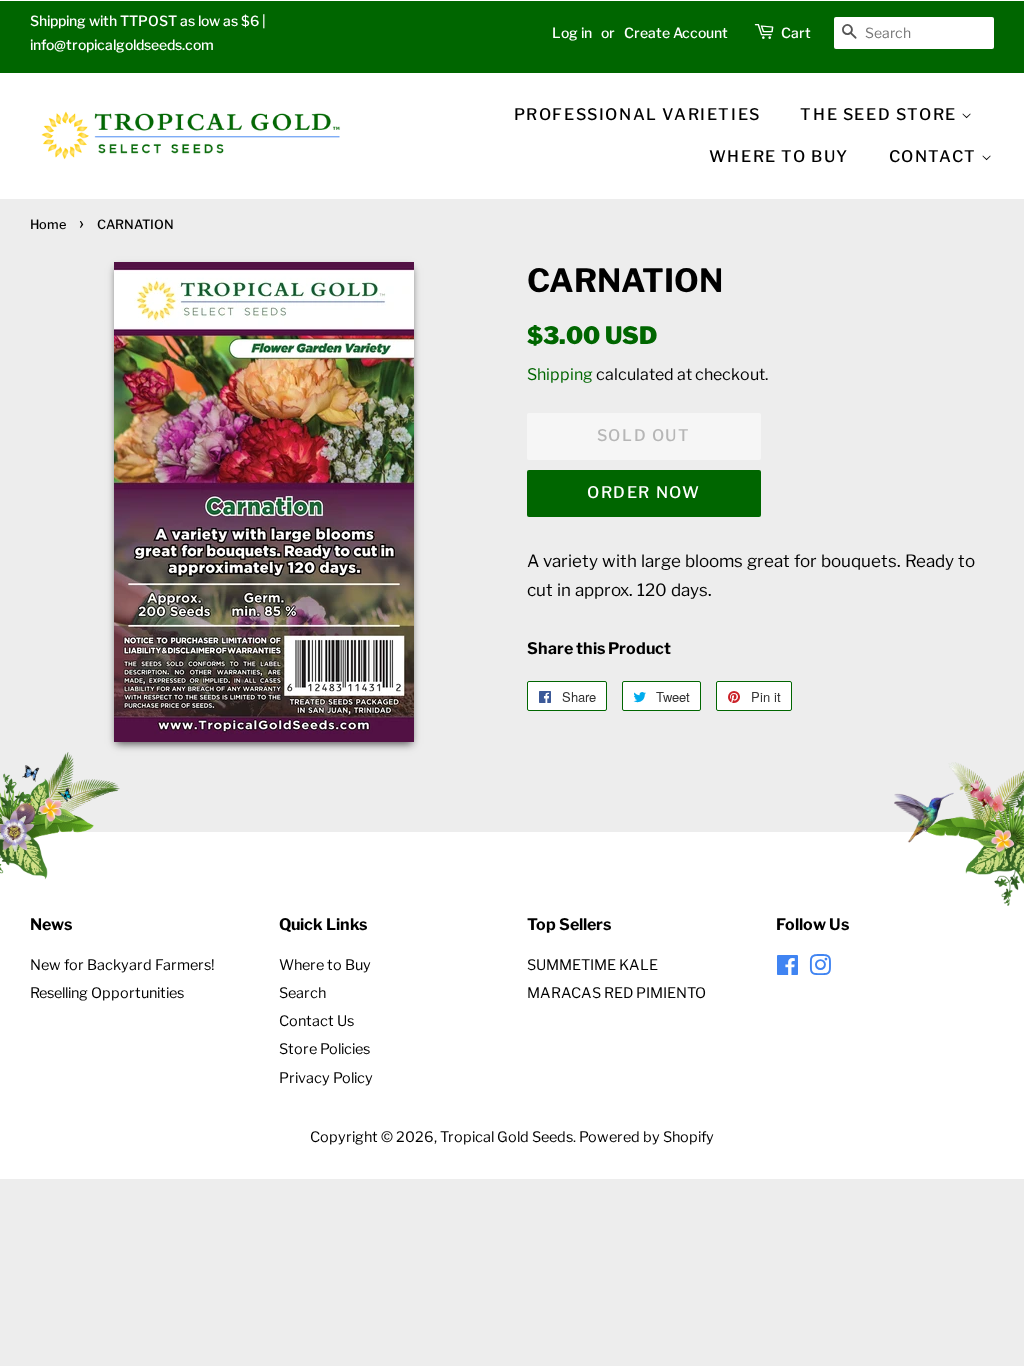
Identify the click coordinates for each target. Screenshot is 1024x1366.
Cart (796, 32)
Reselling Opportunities (107, 993)
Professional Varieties (637, 114)
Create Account (676, 32)
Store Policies (324, 1049)
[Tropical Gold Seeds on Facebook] (787, 969)
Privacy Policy (326, 1078)
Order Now (643, 492)
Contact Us (316, 1021)
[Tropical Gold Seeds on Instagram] (820, 969)
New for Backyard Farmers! (122, 965)
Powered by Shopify (646, 1137)
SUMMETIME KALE (592, 965)
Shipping (560, 374)
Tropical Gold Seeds (506, 1137)
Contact (935, 156)
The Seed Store (880, 114)
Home (48, 224)
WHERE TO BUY (779, 156)
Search (302, 993)
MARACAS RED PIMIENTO (616, 993)
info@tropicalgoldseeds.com (122, 44)
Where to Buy (325, 965)
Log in (572, 32)
